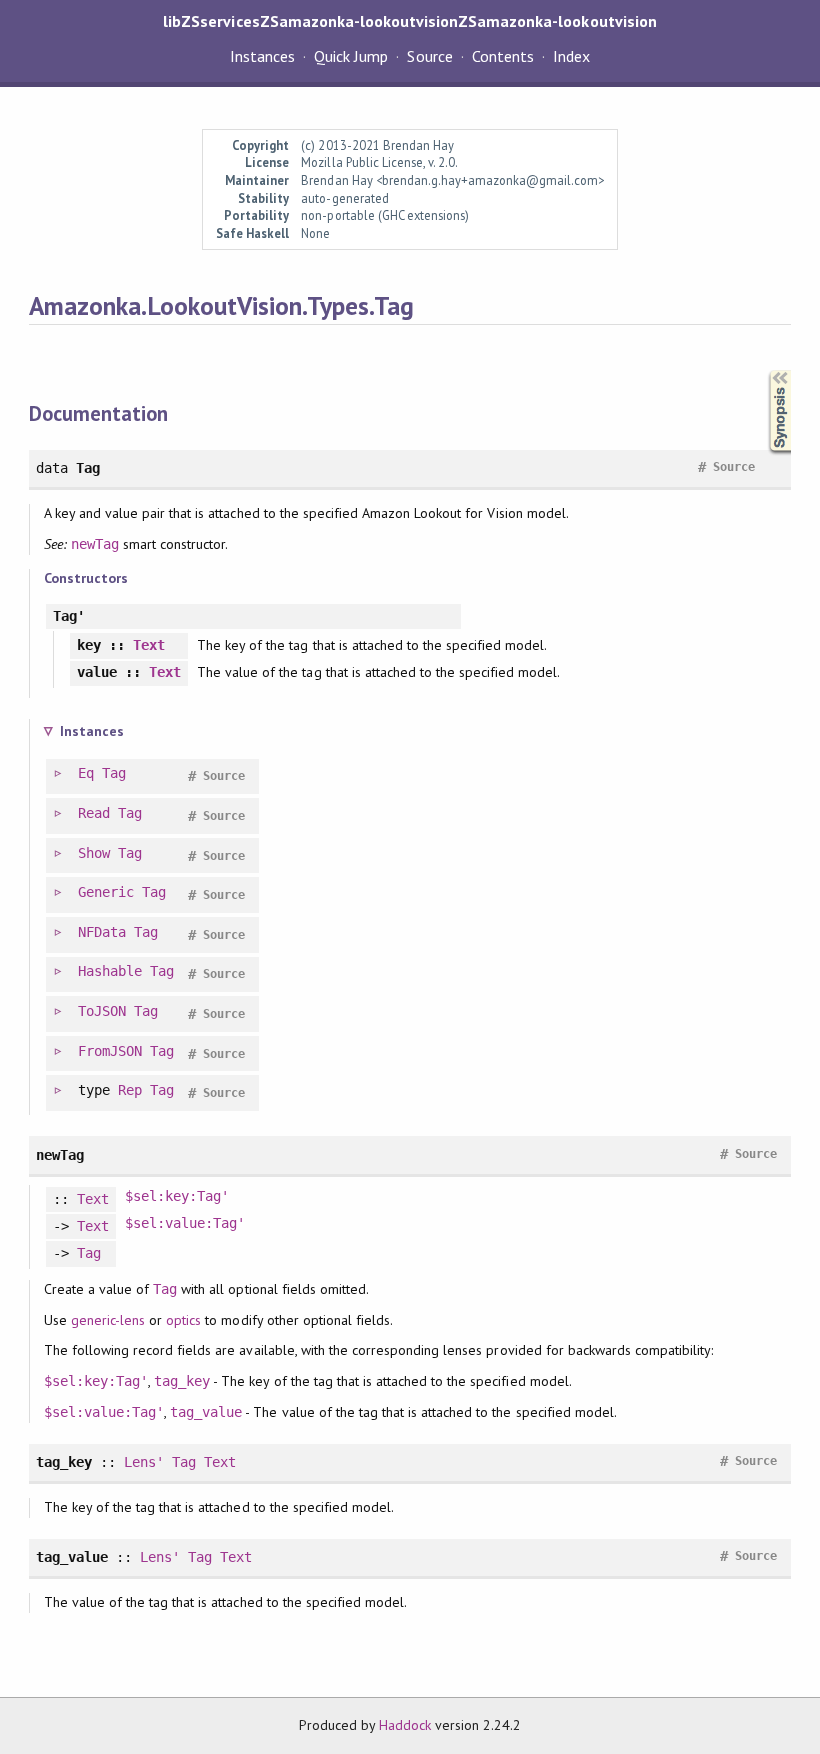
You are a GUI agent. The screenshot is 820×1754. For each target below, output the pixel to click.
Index (571, 56)
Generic (106, 892)
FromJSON (110, 1051)
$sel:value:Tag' (185, 1223)
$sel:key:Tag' (177, 1196)
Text (149, 645)
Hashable (110, 971)
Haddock (405, 1725)
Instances (262, 56)
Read (94, 813)
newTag (95, 544)
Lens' (144, 1462)
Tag (114, 773)
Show (94, 853)
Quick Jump (351, 56)
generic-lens (108, 1320)
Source (429, 56)
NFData (102, 932)
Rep (130, 1090)
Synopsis (764, 370)
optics (183, 1320)
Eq (86, 773)
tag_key (182, 1381)
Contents (503, 56)
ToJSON (102, 1011)
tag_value (206, 1412)
